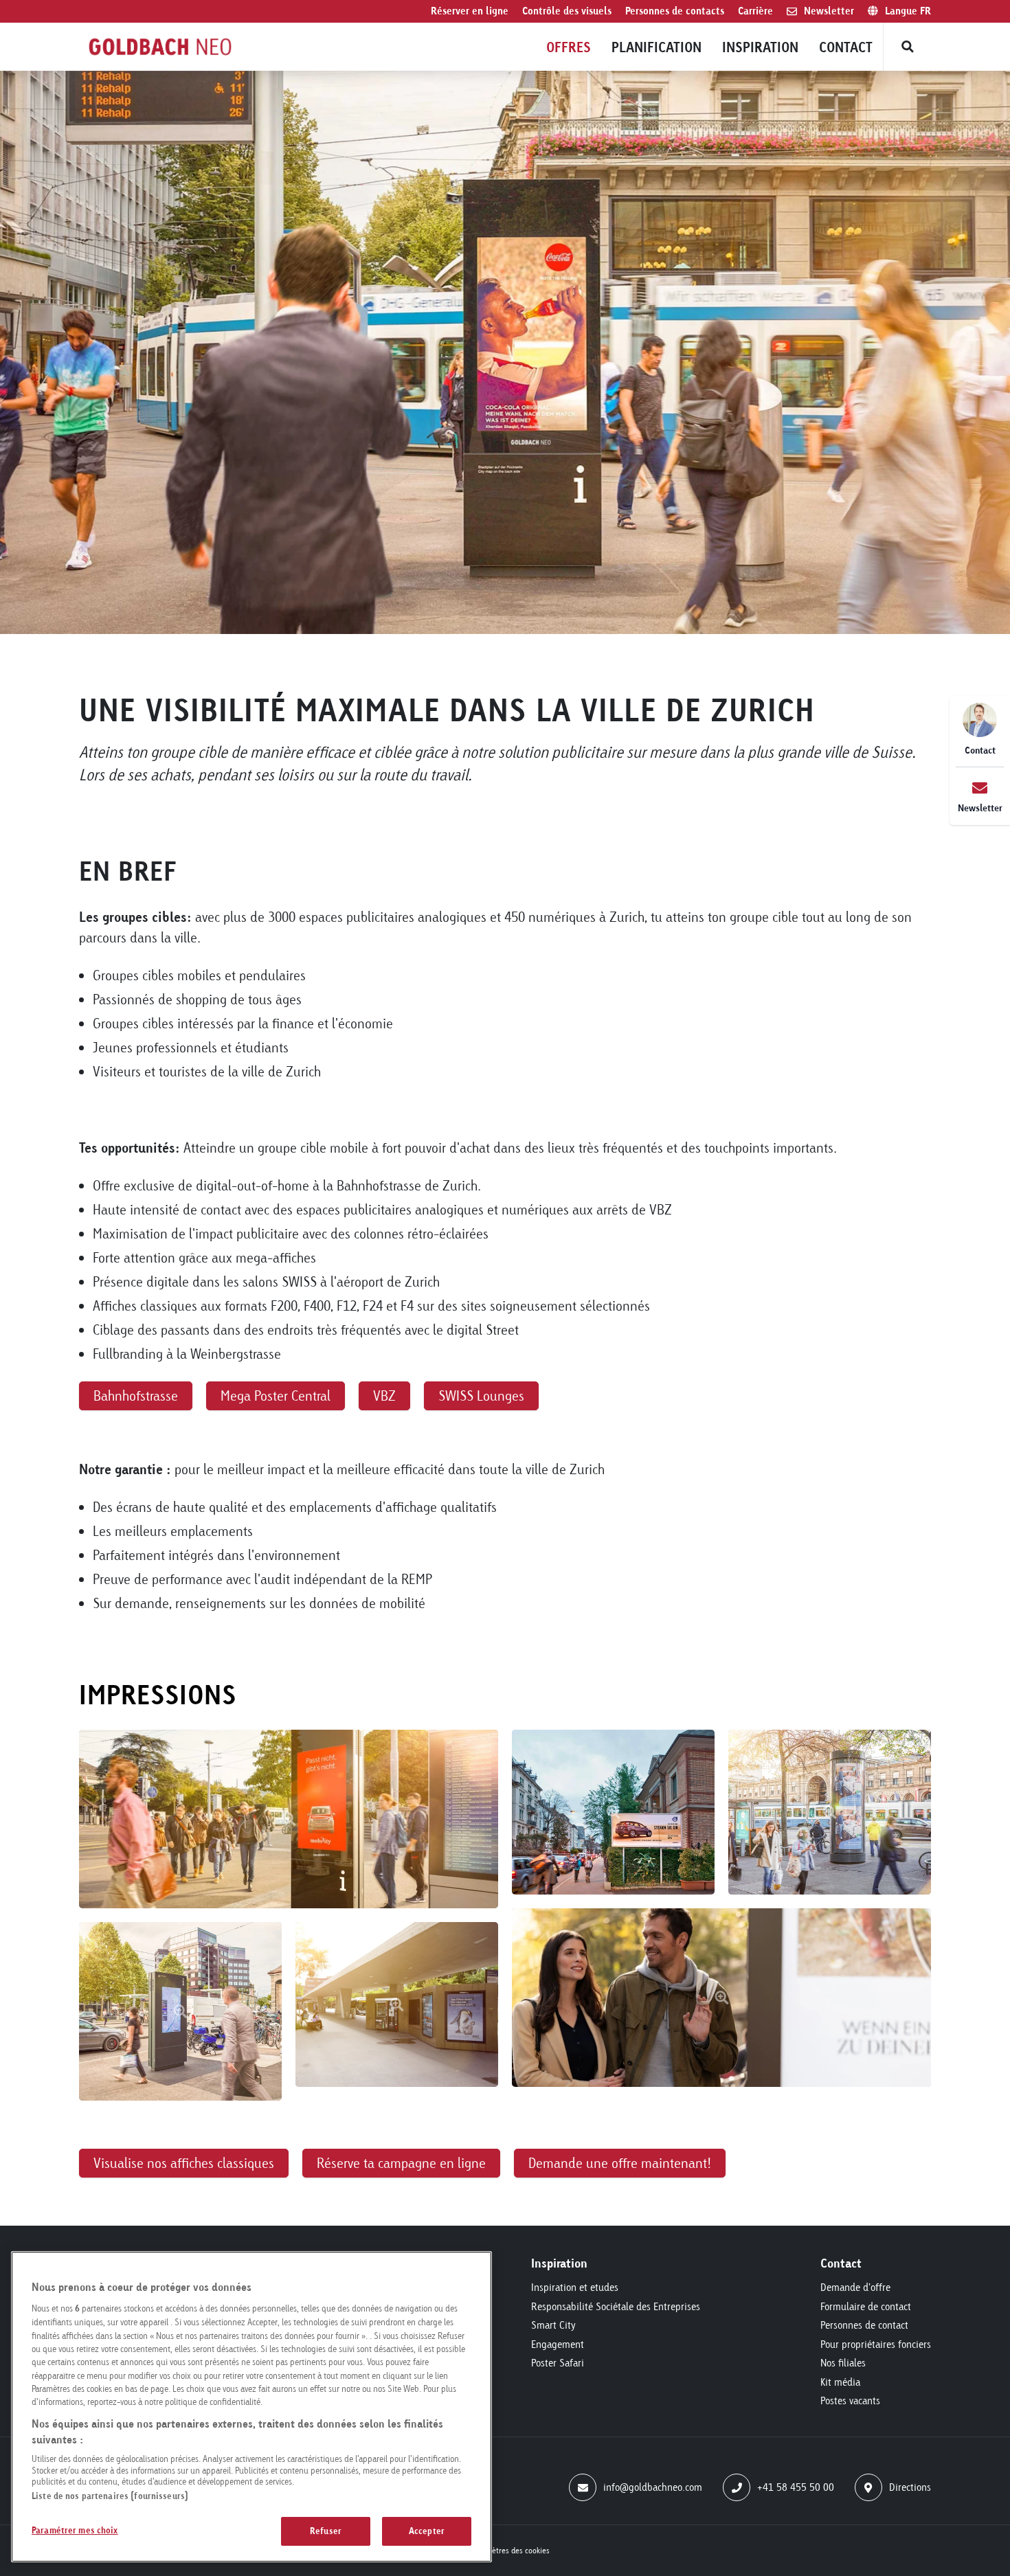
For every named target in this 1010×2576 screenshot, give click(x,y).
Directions (910, 2487)
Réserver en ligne (470, 11)
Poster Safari (558, 2363)
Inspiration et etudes (575, 2287)
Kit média (840, 2382)
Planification (656, 47)
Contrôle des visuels (567, 11)
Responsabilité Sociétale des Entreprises (616, 2306)
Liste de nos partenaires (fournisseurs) (110, 2496)
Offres (569, 47)
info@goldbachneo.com (653, 2487)
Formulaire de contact (866, 2306)
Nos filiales (843, 2363)
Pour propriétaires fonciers (876, 2344)
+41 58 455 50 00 (796, 2487)
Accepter (427, 2531)
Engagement (558, 2344)
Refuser (326, 2531)
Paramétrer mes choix (75, 2530)
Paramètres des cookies (510, 2550)
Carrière (755, 11)
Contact (846, 47)
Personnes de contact (864, 2325)
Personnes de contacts (675, 11)
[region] (251, 2407)
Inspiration (760, 47)
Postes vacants (850, 2400)
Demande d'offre (855, 2287)
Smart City (553, 2325)
